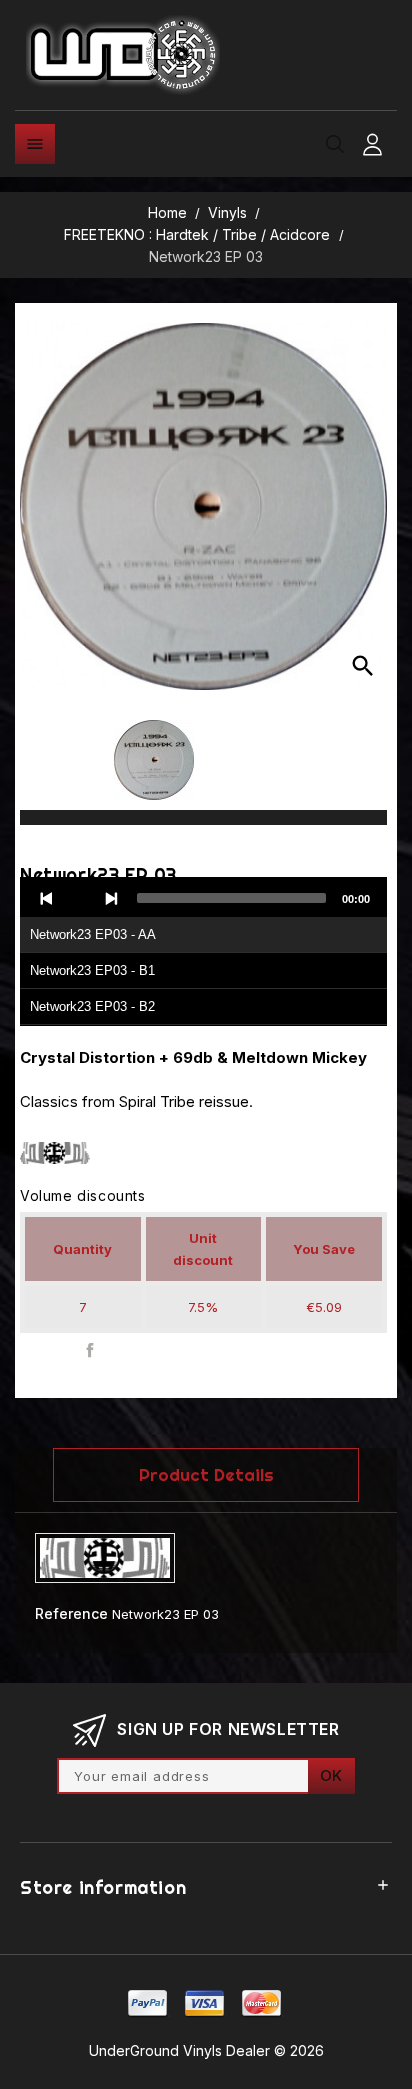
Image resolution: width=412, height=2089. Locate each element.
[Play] (79, 898)
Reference (71, 1613)
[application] (203, 952)
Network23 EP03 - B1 (92, 970)
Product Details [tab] (206, 1474)
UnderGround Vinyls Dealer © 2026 (206, 2050)
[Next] (111, 898)
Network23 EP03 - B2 (92, 1006)
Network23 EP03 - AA (93, 934)
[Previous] (47, 898)
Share (90, 1350)
